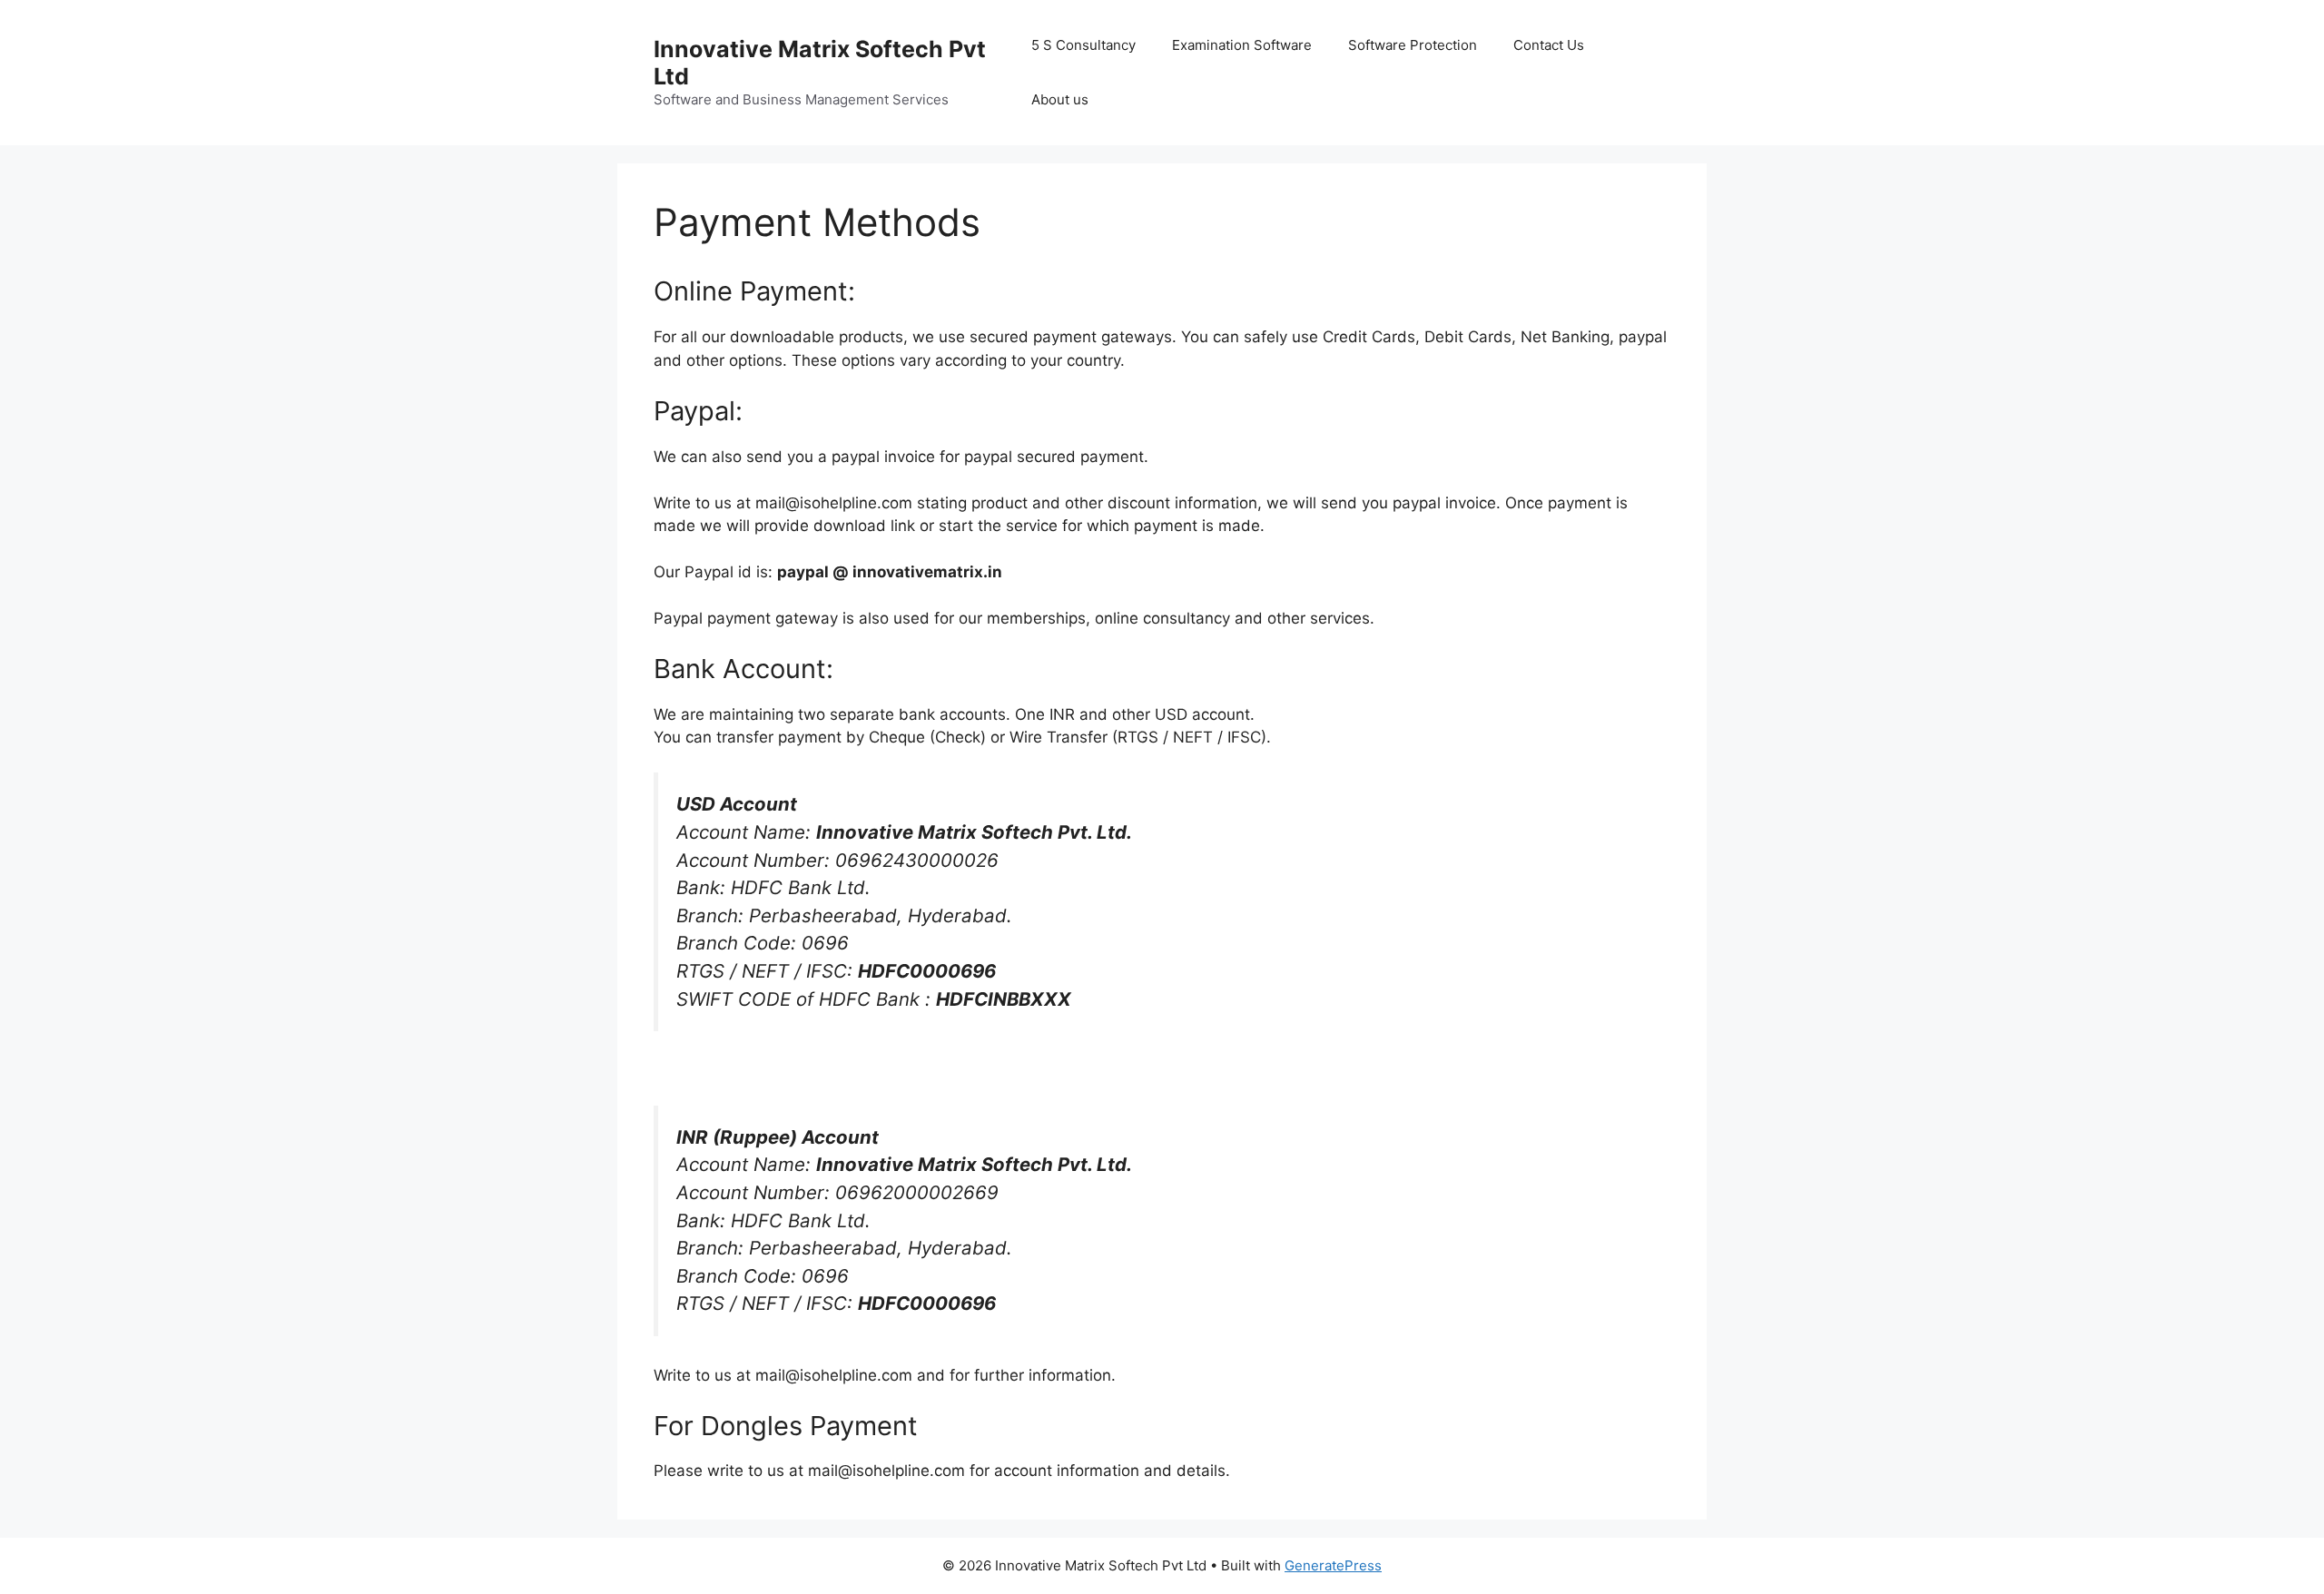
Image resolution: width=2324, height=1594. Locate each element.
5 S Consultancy (1083, 45)
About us (1060, 99)
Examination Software (1242, 45)
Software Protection (1413, 45)
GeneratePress (1333, 1565)
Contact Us (1549, 45)
